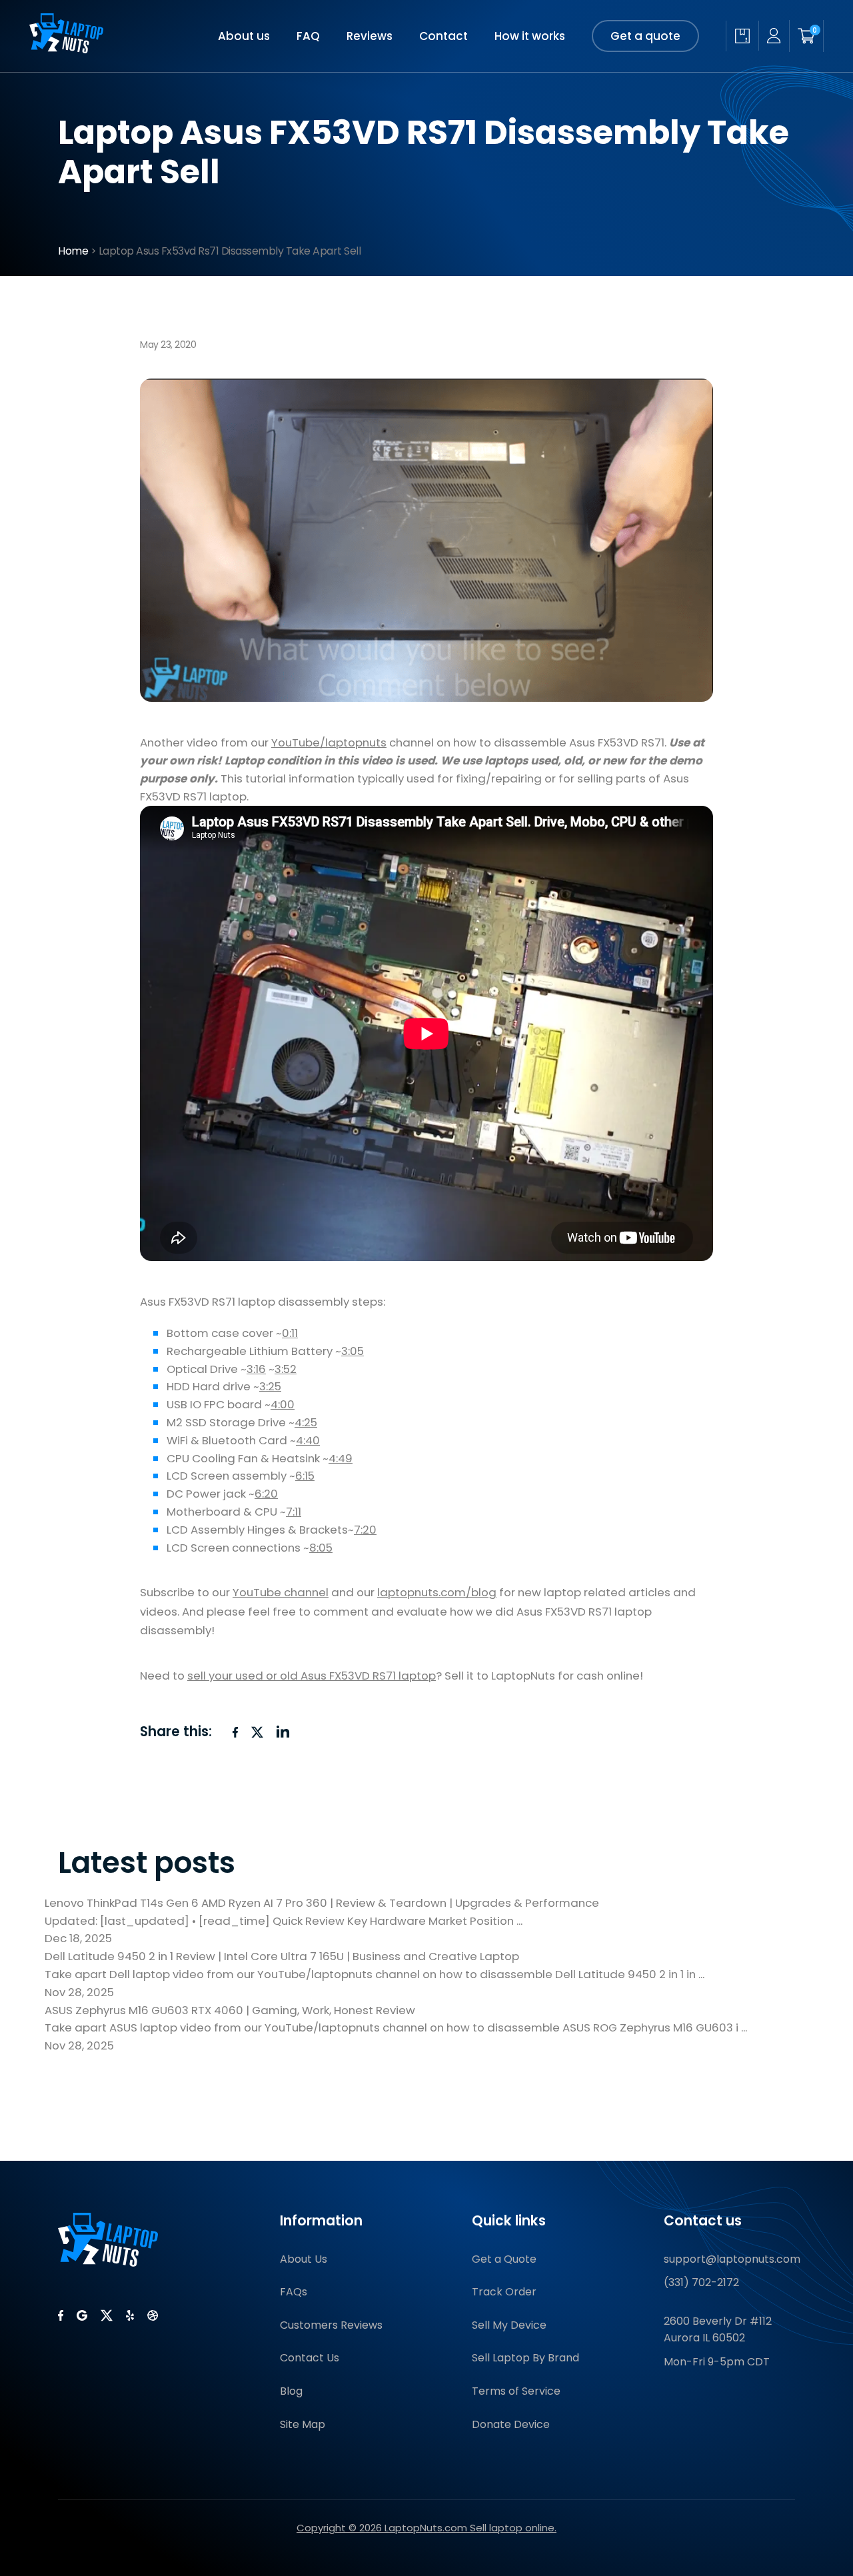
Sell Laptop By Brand (525, 2358)
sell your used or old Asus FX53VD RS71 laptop (312, 1676)
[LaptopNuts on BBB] (153, 2315)
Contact (443, 36)
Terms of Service (516, 2391)
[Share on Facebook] (235, 1732)
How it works (530, 36)
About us (244, 36)
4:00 (283, 1404)
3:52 (286, 1369)
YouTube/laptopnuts (329, 742)
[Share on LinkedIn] (283, 1732)
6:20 (266, 1494)
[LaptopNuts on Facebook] (61, 2315)
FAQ (308, 36)
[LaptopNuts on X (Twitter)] (107, 2315)
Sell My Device (509, 2325)
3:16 (256, 1369)
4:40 (308, 1440)
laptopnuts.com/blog (437, 1592)
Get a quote (645, 36)
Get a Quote (504, 2259)
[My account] (774, 36)
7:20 (365, 1530)
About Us (304, 2259)
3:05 (353, 1351)
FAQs (294, 2292)
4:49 (341, 1458)
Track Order (504, 2292)
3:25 (270, 1386)
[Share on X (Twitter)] (257, 1732)
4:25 (306, 1422)
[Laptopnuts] (66, 49)
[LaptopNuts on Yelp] (130, 2315)
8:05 (321, 1548)
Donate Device (511, 2424)
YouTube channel (281, 1592)
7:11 (294, 1512)
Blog (291, 2391)
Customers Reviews (331, 2325)
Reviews (370, 36)
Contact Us (310, 2358)
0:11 (290, 1333)
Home (73, 251)
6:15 (305, 1476)
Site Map (303, 2424)
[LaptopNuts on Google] (82, 2315)
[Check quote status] (742, 36)
